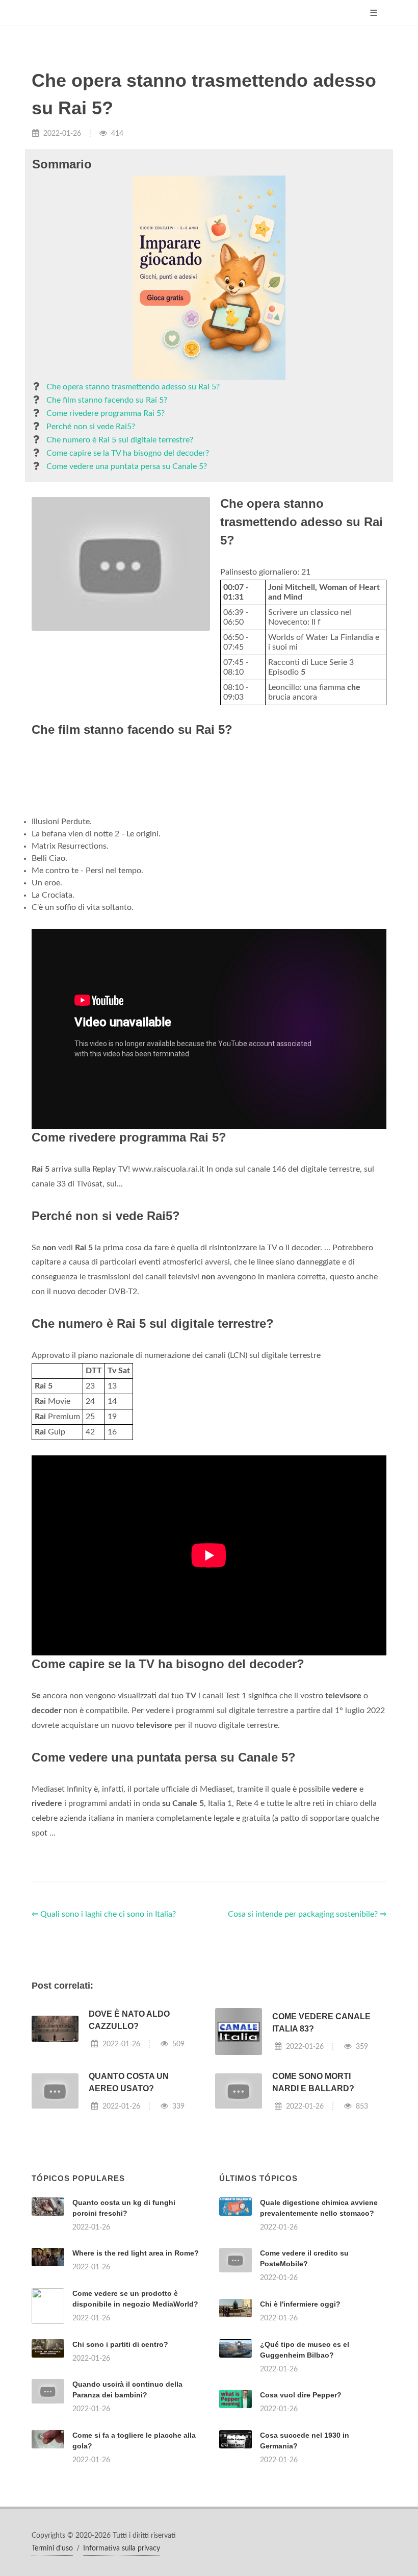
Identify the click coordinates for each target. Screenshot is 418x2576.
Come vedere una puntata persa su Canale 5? (127, 466)
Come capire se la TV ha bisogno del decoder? (128, 453)
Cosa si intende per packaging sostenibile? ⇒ (307, 1914)
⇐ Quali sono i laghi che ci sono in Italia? (104, 1914)
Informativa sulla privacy (122, 2548)
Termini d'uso (52, 2548)
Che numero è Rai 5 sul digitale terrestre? (120, 440)
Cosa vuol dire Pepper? (301, 2395)
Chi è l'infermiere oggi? (300, 2304)
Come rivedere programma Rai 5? (106, 413)
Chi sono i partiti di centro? (120, 2344)
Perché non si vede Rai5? (91, 427)
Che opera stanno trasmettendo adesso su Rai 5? (133, 387)
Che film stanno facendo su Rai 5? (107, 400)
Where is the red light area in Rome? (136, 2253)
